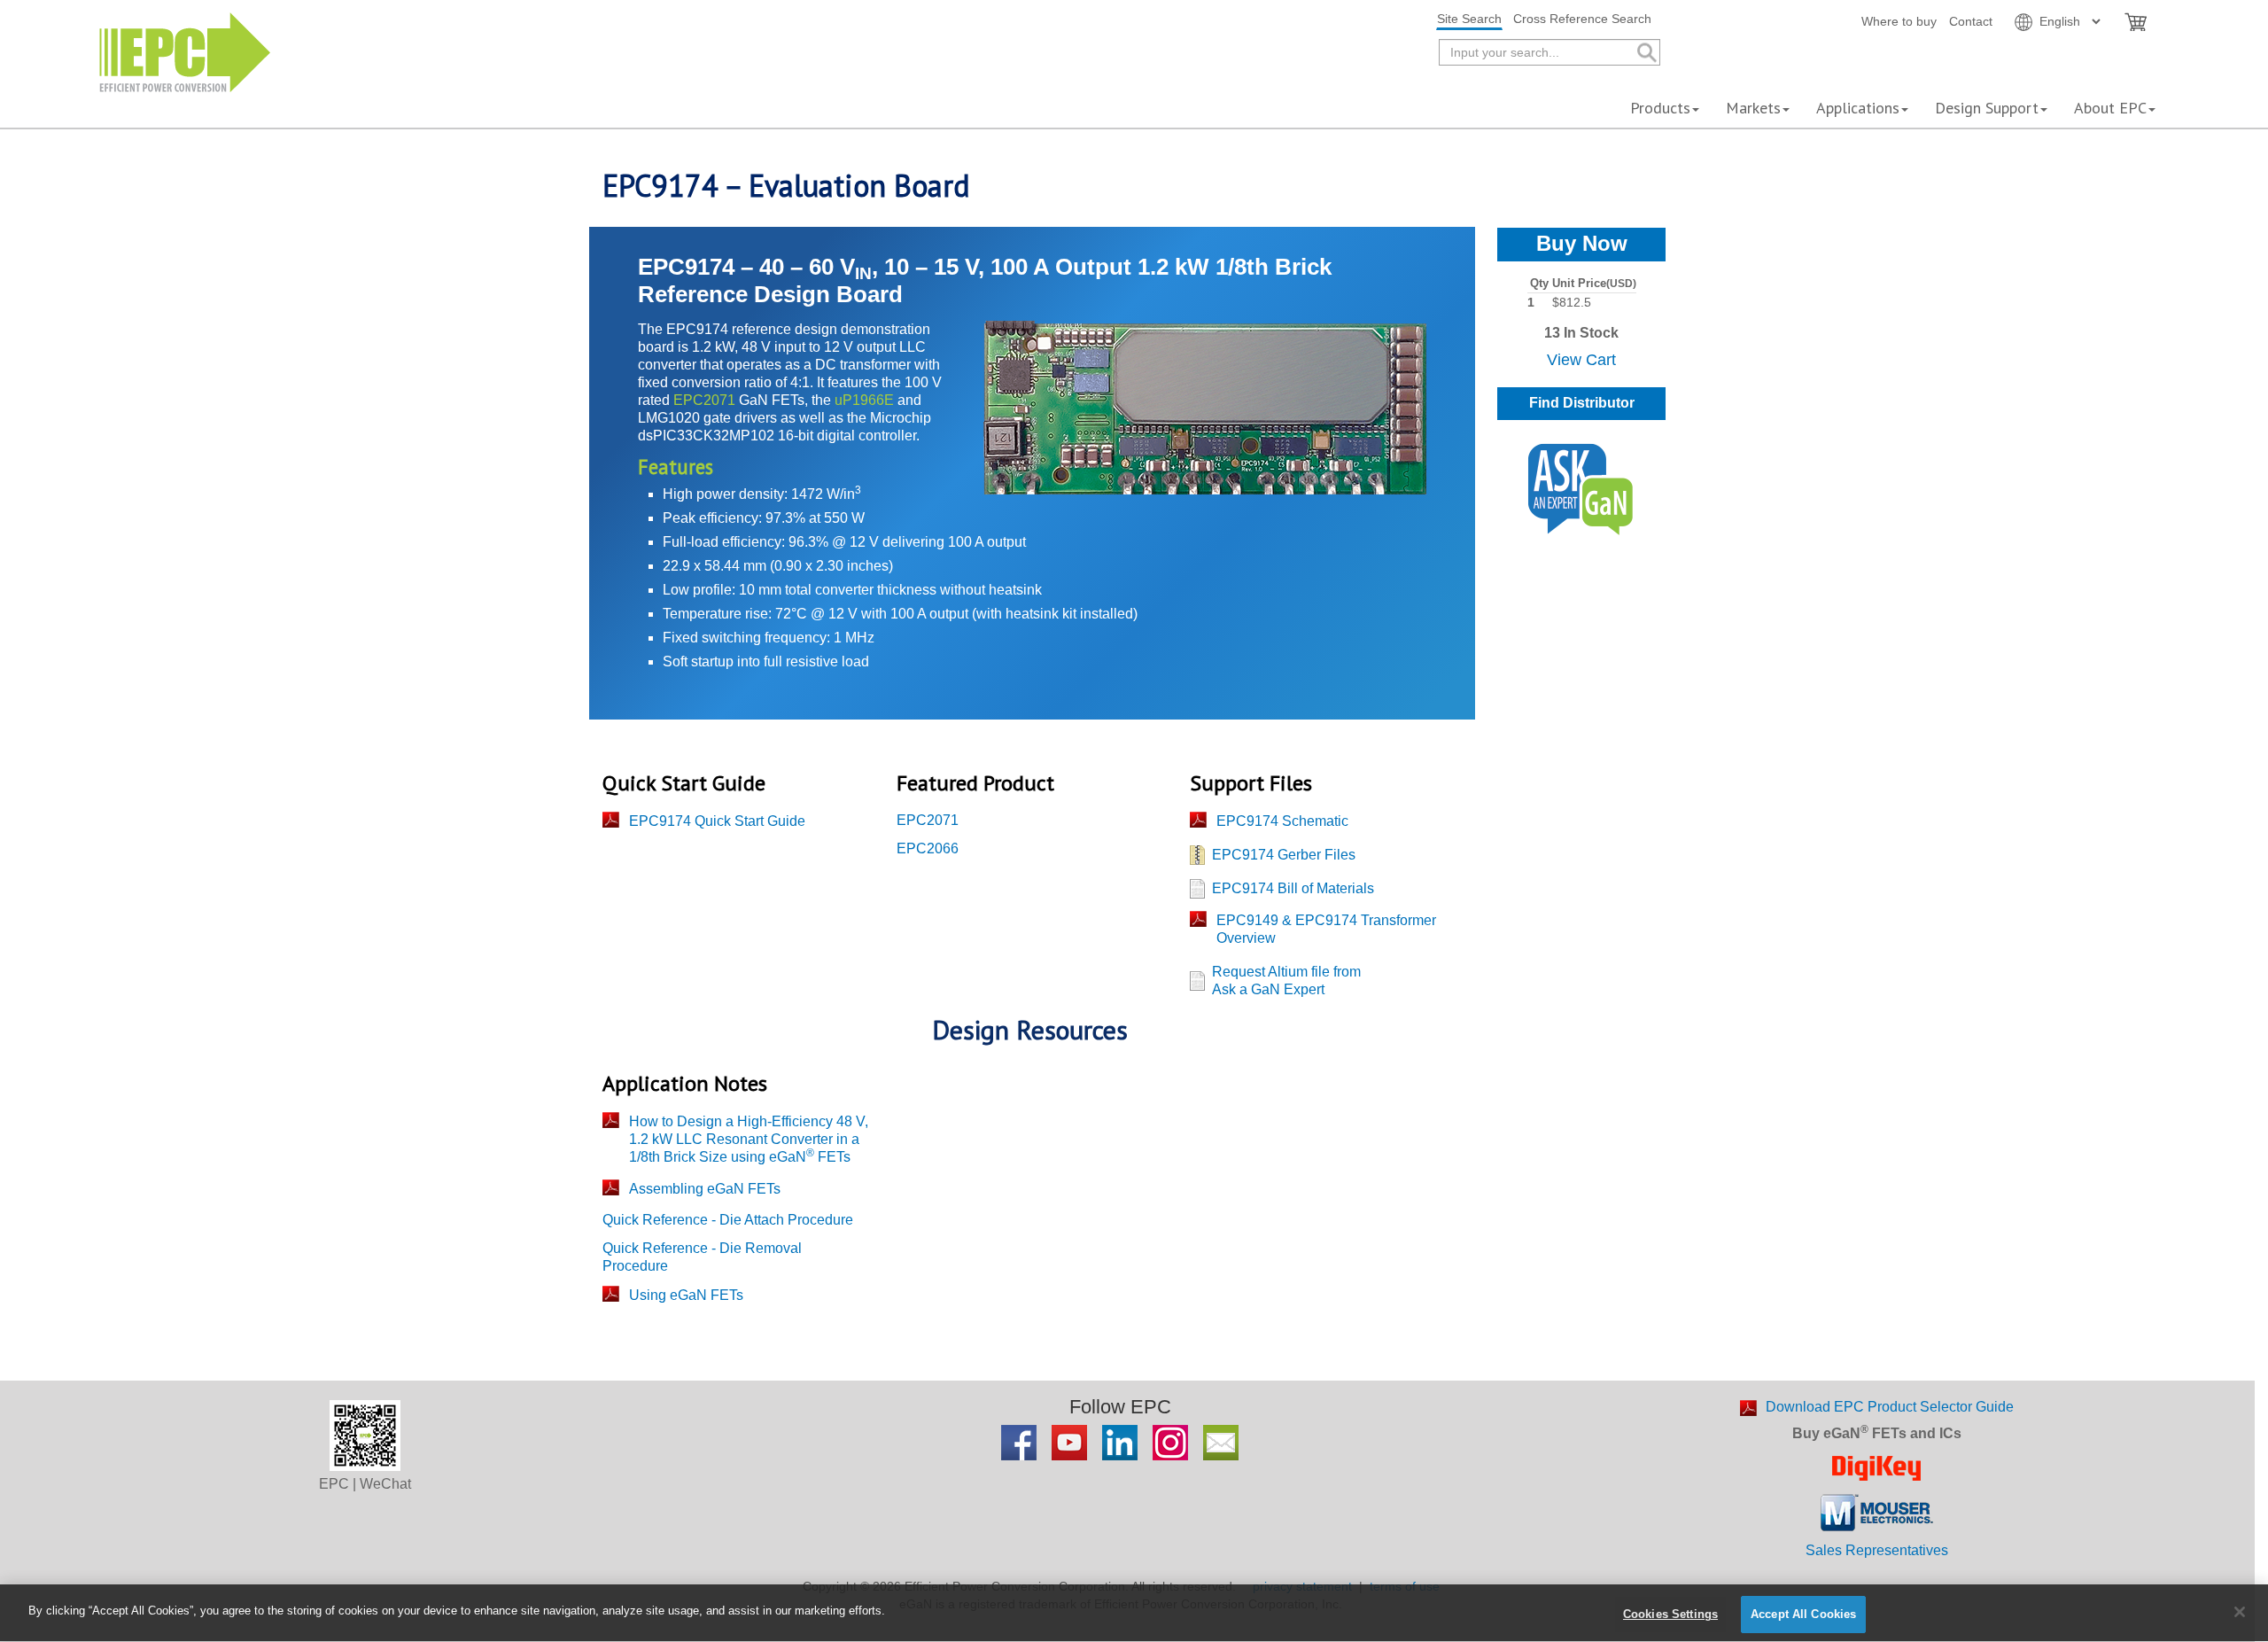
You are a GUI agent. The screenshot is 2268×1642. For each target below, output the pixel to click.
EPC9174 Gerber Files (1284, 855)
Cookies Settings (1670, 1614)
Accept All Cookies (1803, 1614)
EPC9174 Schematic (1282, 821)
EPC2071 (704, 400)
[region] (1134, 1613)
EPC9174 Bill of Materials (1293, 888)
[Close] (2240, 1612)
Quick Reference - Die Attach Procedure (728, 1220)
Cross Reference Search (1582, 19)
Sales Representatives (1877, 1550)
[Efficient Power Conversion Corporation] (185, 51)
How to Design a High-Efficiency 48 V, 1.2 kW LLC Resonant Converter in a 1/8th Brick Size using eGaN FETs (749, 1139)
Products (1660, 108)
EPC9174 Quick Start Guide (717, 821)
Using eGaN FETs (686, 1295)
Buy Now (1582, 243)
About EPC (2110, 108)
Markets (1753, 108)
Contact (1971, 21)
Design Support (1987, 108)
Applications (1858, 108)
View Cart (1581, 360)
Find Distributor (1582, 403)
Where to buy (1899, 21)
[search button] (1646, 53)
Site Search (1469, 19)
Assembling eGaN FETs (705, 1189)
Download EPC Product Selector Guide (1890, 1407)
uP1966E (864, 400)
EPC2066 (928, 848)
